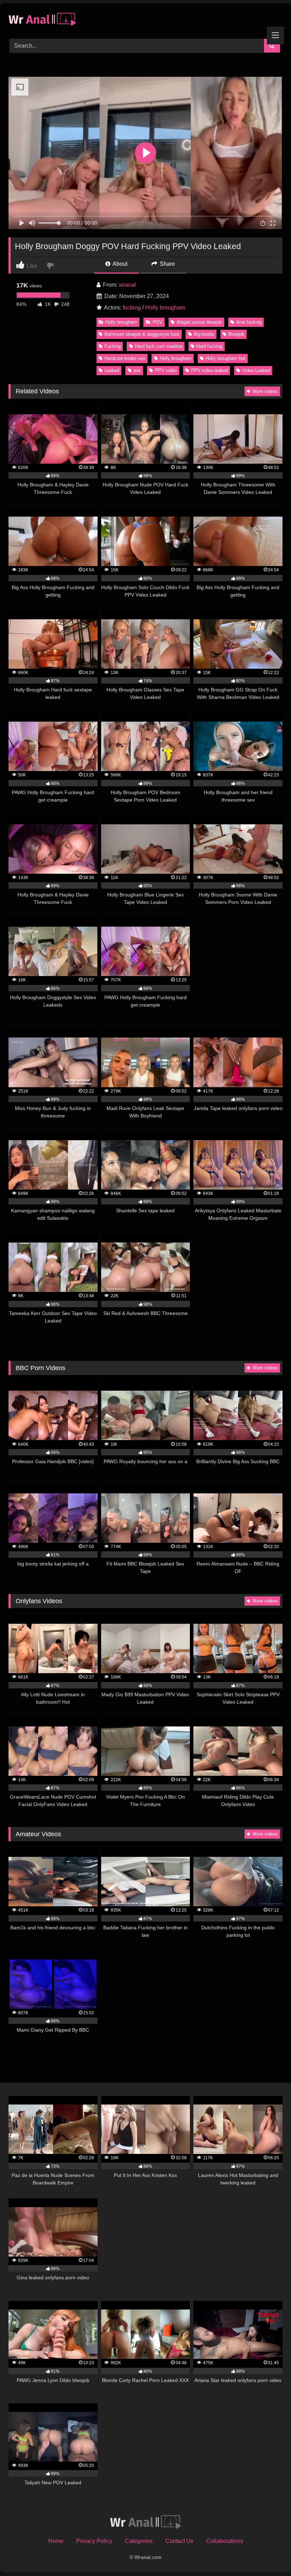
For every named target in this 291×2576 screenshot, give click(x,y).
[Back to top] (269, 2555)
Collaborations (225, 2541)
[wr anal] (145, 19)
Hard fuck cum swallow (159, 346)
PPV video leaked (209, 370)
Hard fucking (209, 346)
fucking (132, 308)
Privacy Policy (94, 2541)
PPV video (166, 370)
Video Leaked (256, 370)
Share (167, 264)
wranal (127, 285)
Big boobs (204, 334)
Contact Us (179, 2541)
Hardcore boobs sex (125, 358)
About (119, 264)
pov (137, 370)
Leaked (112, 370)
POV (158, 322)
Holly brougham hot (225, 358)
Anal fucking (249, 322)
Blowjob (236, 334)
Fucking (112, 346)
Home (56, 2541)
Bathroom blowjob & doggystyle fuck (142, 334)
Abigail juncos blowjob (199, 322)
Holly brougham (165, 308)
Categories (139, 2541)
